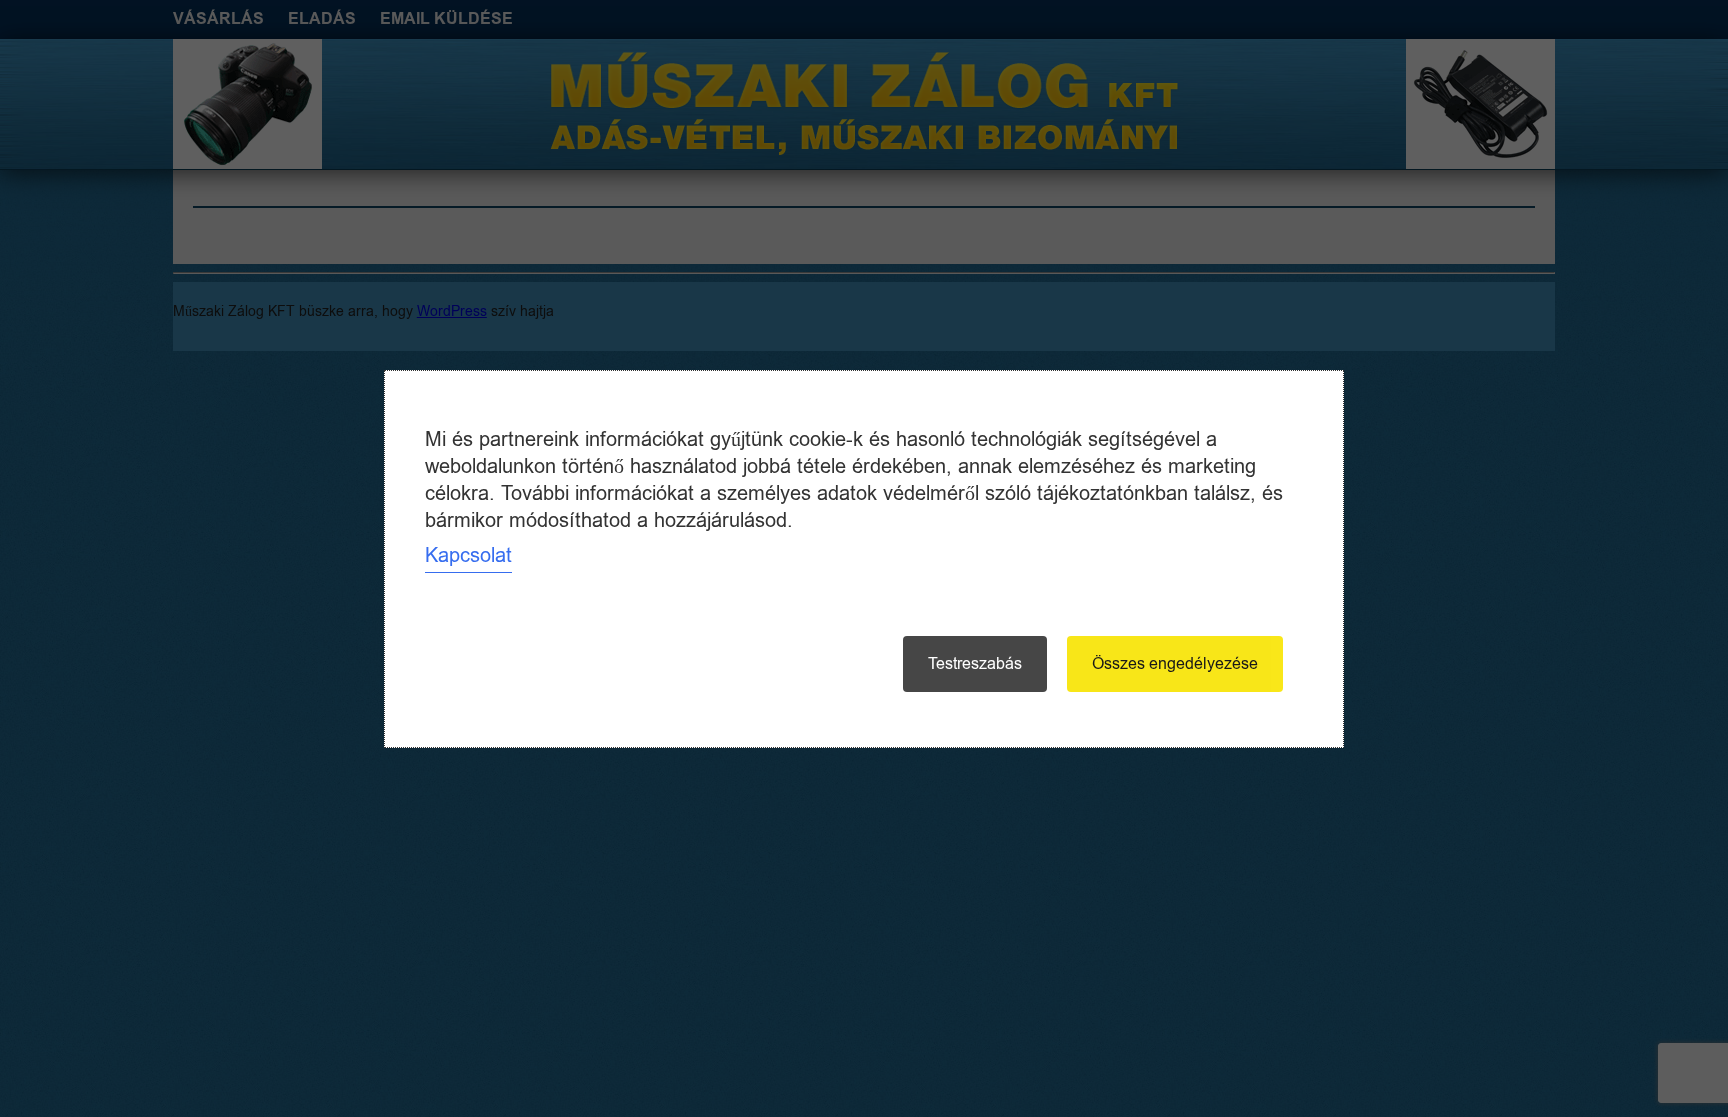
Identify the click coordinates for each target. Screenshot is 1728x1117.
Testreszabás (975, 664)
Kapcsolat (468, 555)
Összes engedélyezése (1175, 664)
